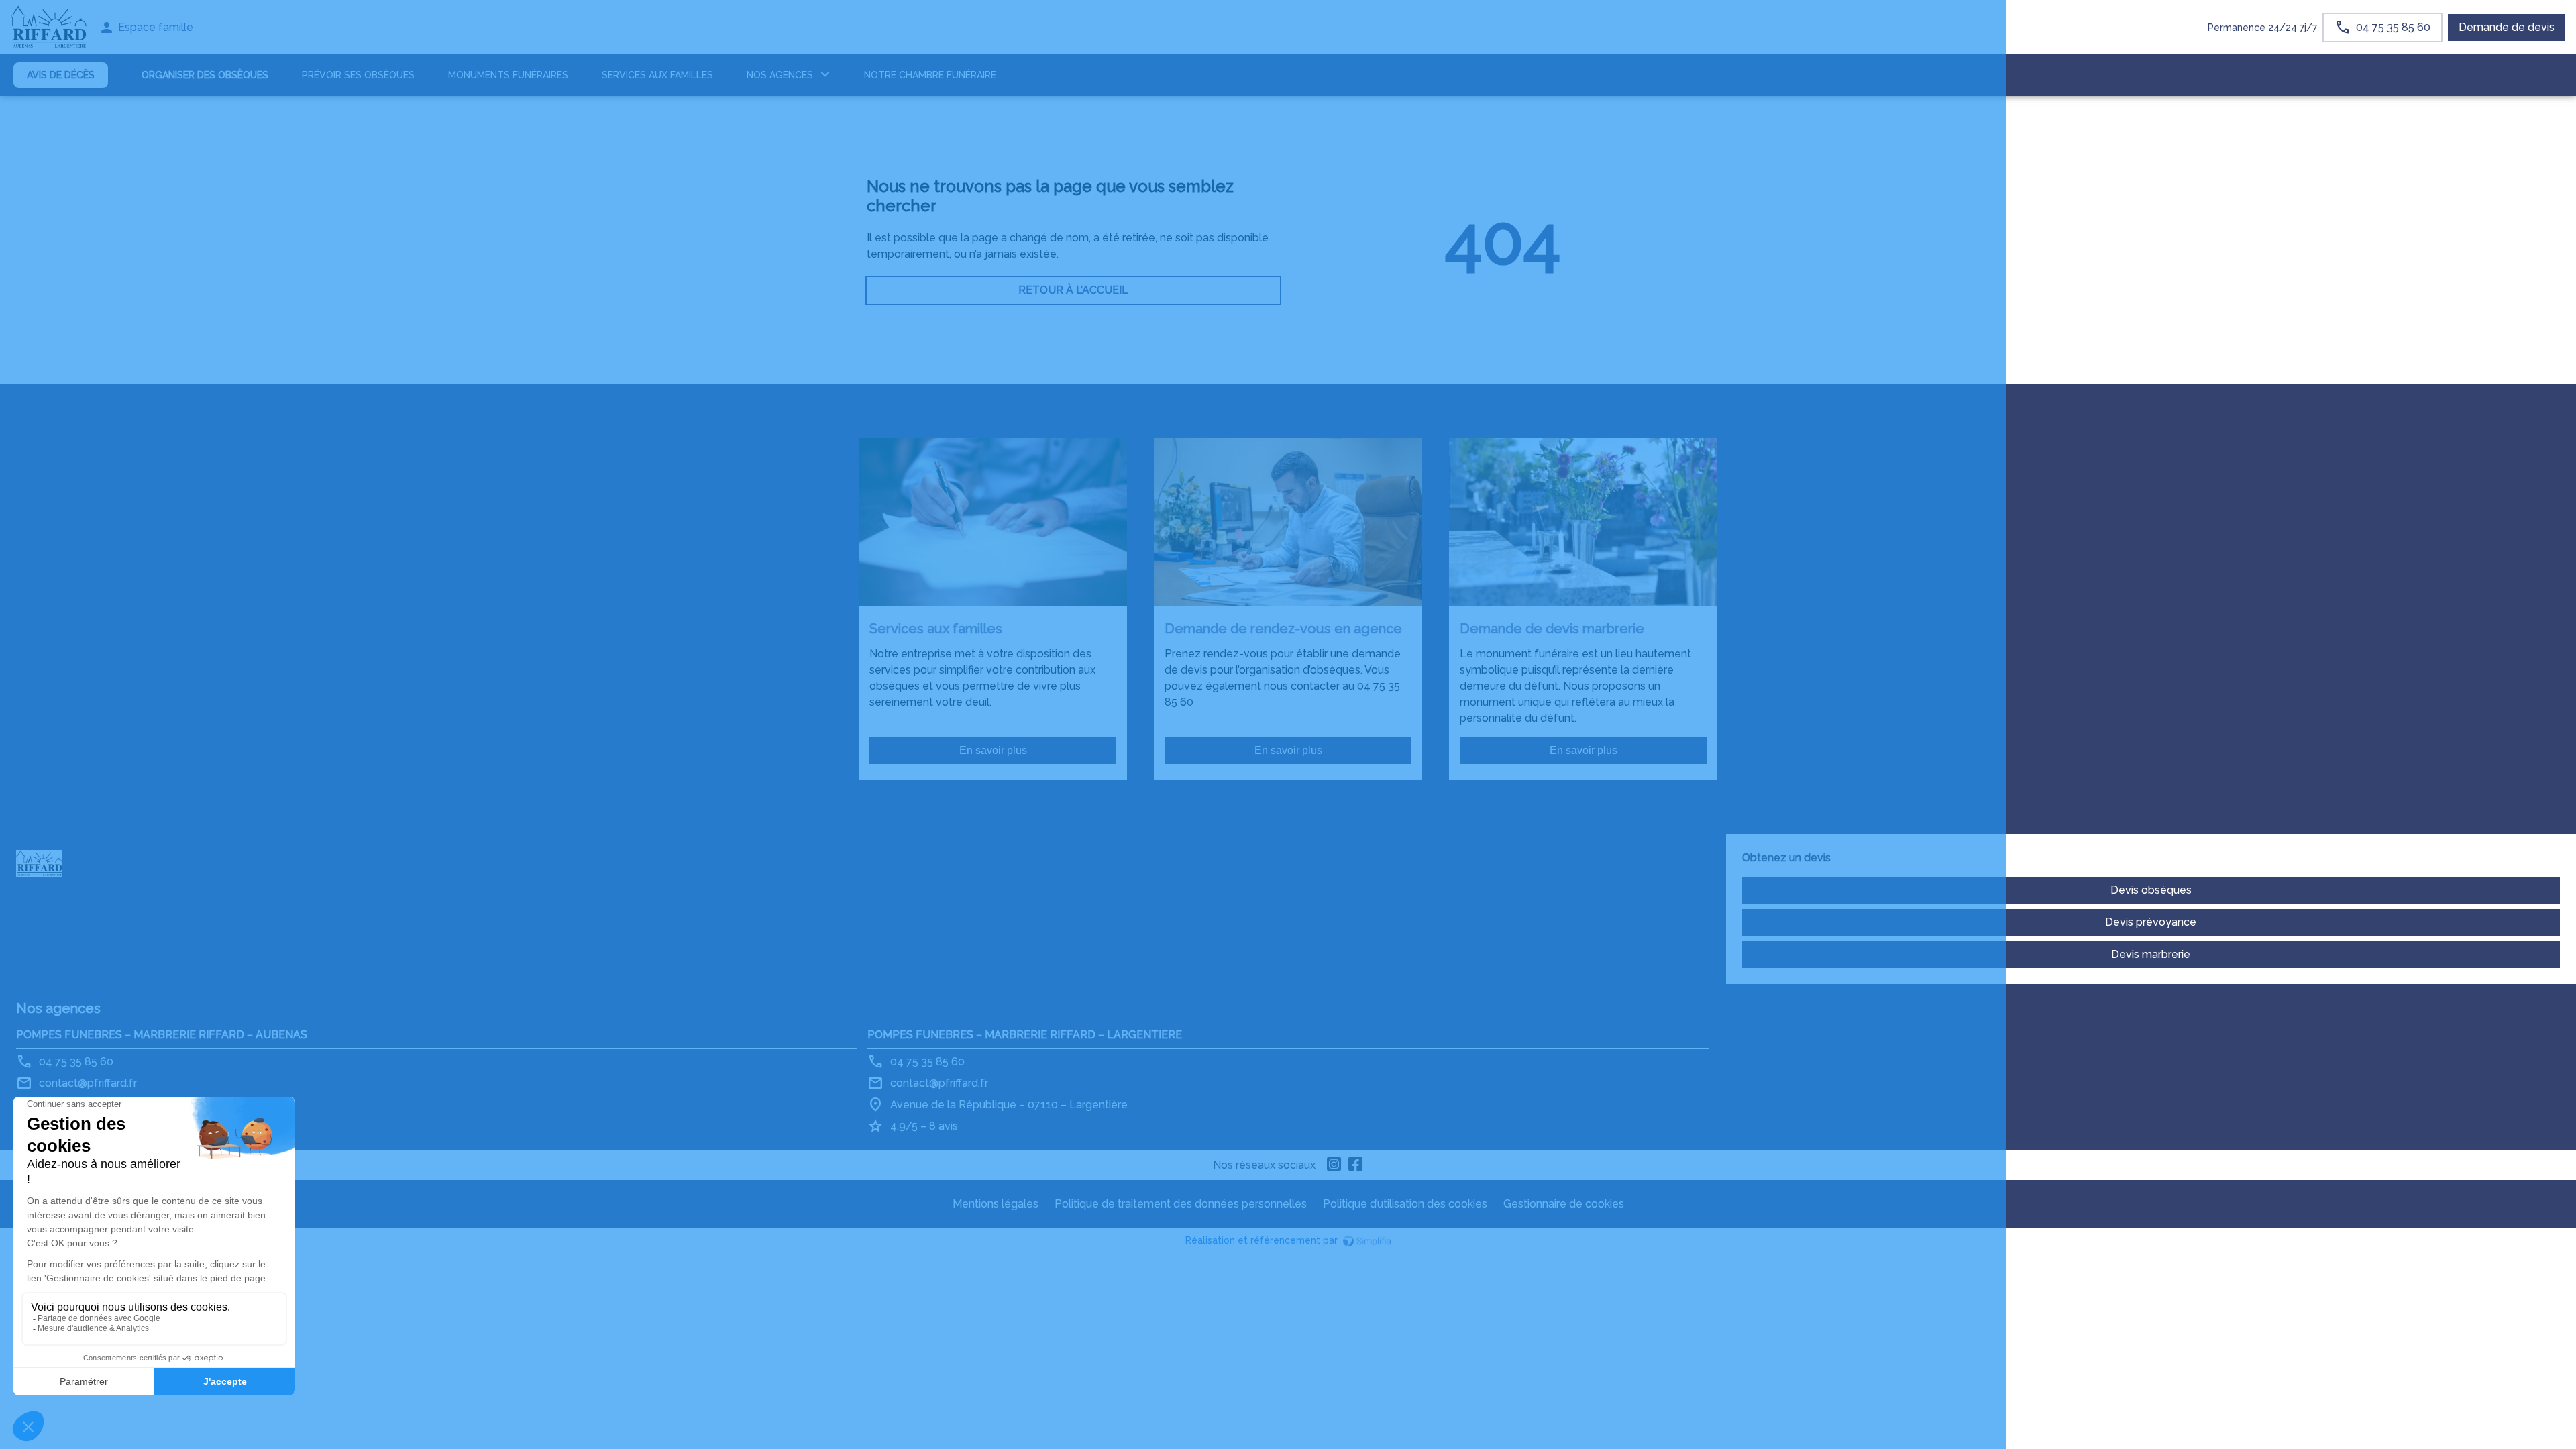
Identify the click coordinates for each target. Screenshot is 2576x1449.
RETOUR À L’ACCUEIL (1073, 290)
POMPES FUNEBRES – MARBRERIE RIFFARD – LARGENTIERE (1025, 1035)
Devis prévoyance (2151, 922)
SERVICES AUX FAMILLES (657, 75)
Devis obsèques (2151, 890)
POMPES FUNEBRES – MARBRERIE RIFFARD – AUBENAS (162, 1035)
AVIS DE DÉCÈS (61, 75)
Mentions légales (996, 1204)
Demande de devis (2507, 27)
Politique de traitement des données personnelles (1181, 1204)
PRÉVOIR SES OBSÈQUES (358, 75)
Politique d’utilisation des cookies (1405, 1204)
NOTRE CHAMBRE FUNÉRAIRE (930, 75)
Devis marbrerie (2151, 954)
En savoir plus (993, 750)
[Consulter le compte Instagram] (1334, 1165)
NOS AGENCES (780, 75)
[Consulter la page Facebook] (1356, 1165)
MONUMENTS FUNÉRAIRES (508, 75)
